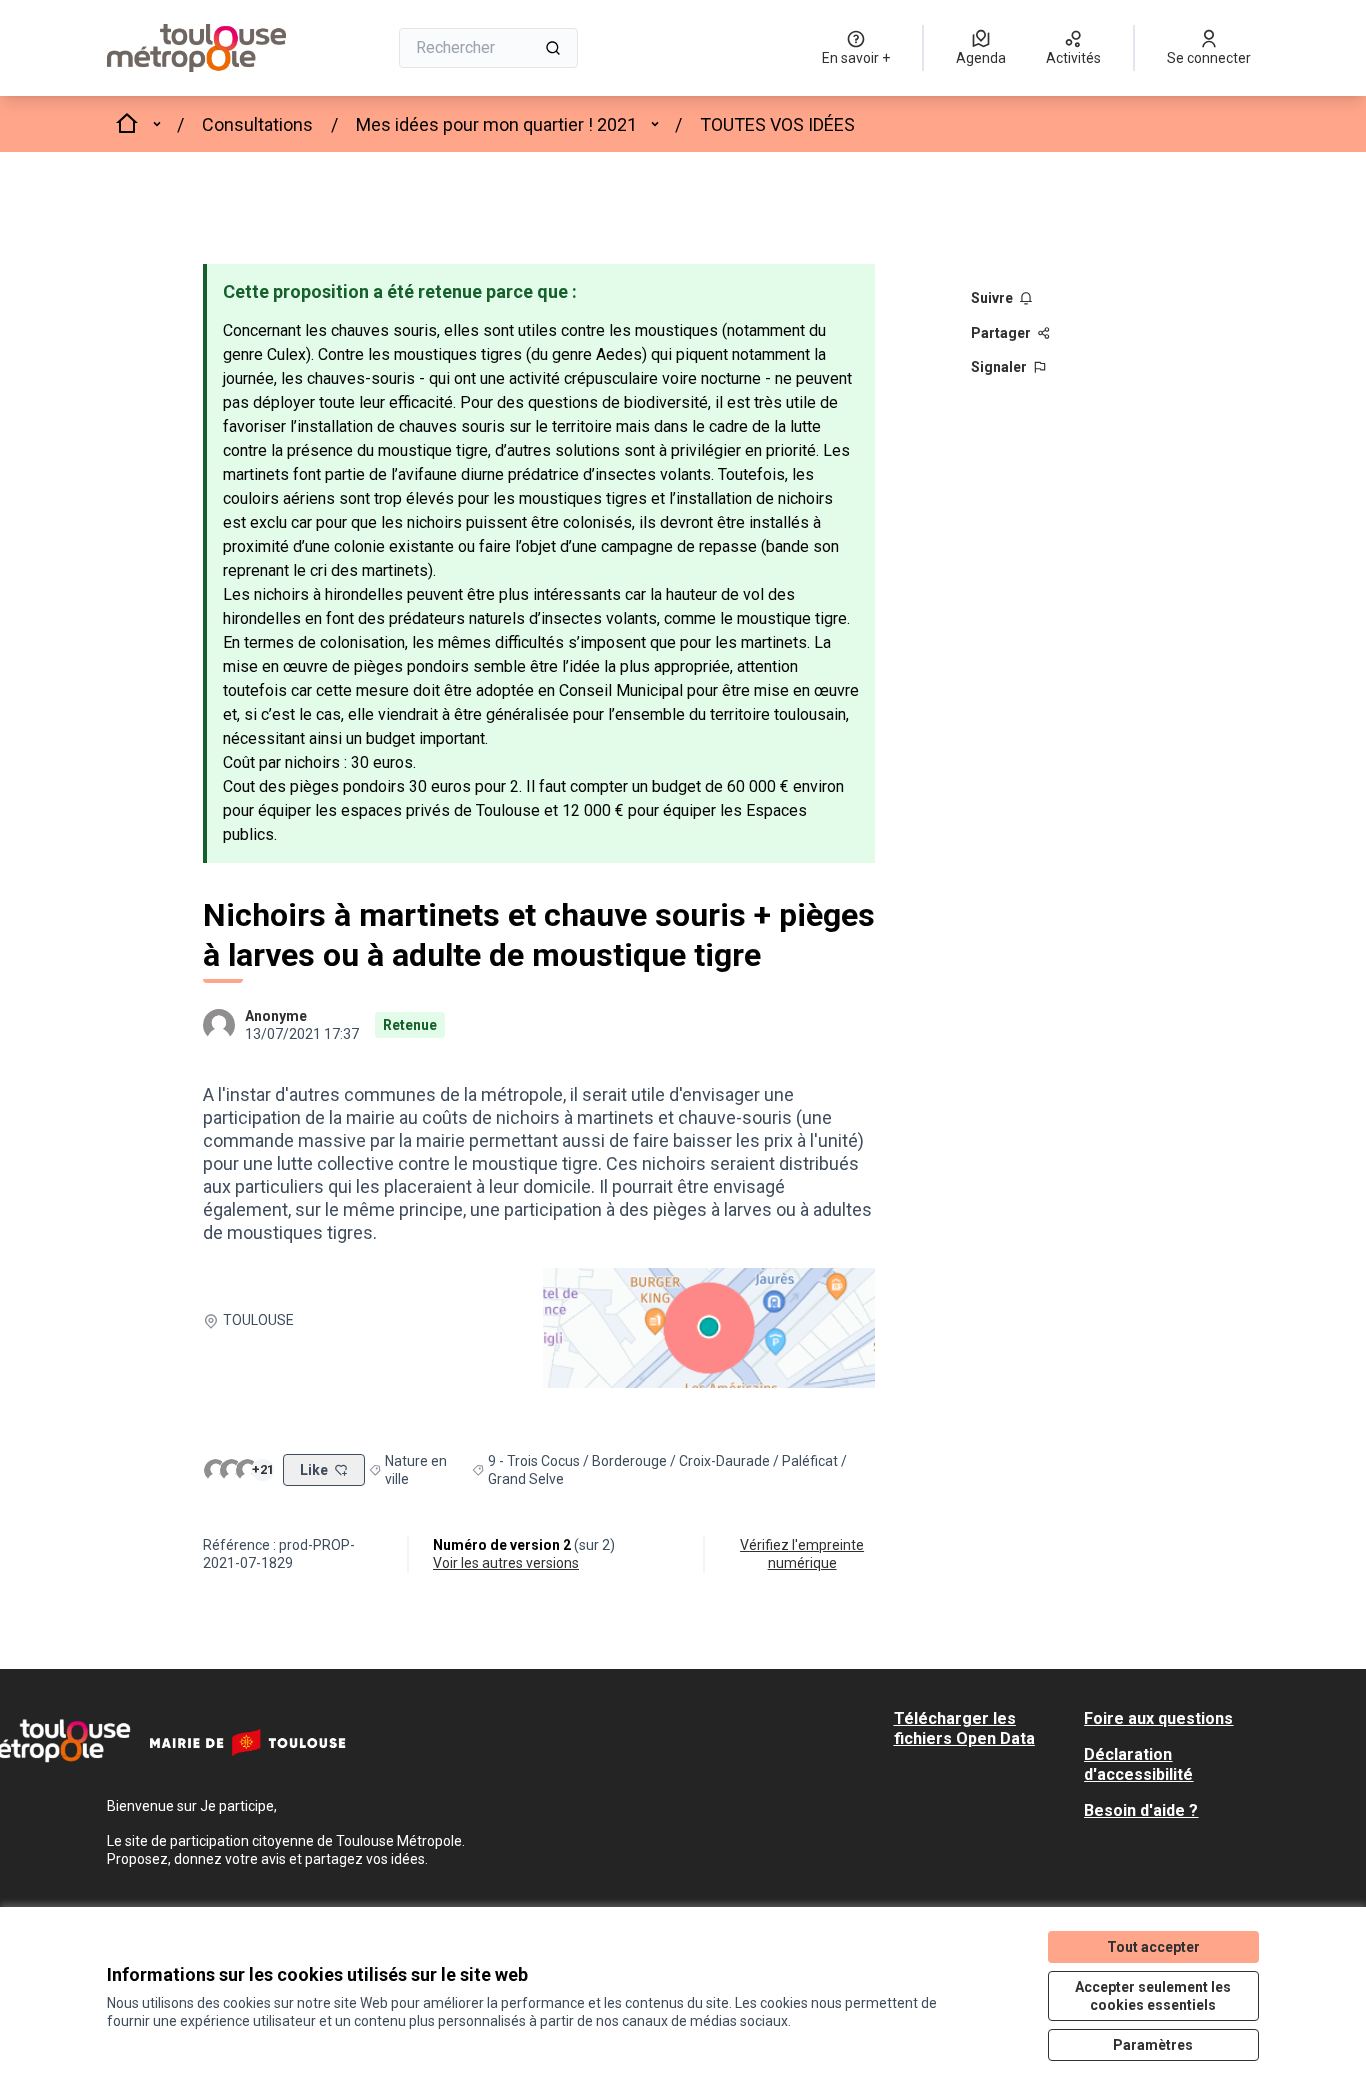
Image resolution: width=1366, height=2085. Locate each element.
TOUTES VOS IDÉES (777, 124)
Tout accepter (1153, 1947)
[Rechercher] (553, 48)
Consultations (257, 124)
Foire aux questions (1158, 1718)
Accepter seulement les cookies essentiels (1153, 1996)
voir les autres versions (506, 1563)
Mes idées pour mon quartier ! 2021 (496, 124)
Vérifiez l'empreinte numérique (802, 1554)
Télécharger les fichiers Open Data (964, 1728)
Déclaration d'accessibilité (1138, 1764)
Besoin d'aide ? (1141, 1810)
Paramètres (1153, 2045)
